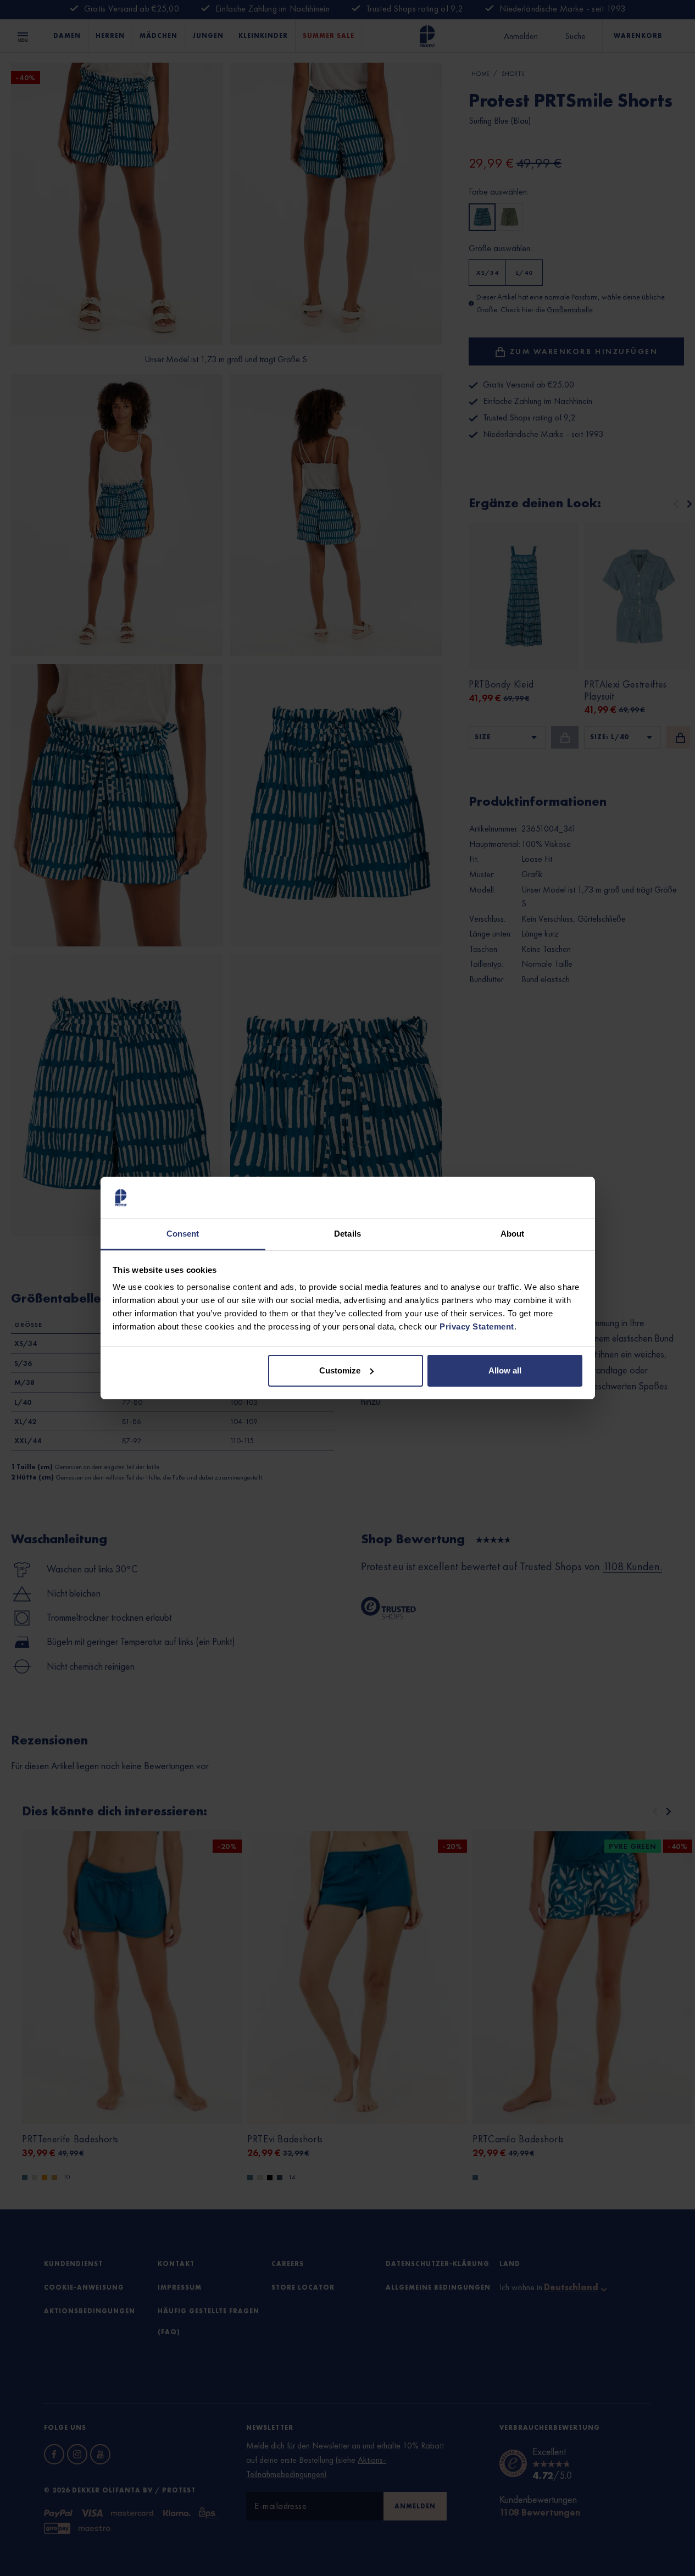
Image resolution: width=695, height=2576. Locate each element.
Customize (340, 1370)
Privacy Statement (477, 1326)
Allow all (505, 1370)
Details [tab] (348, 1234)
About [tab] (513, 1234)
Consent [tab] (183, 1234)
